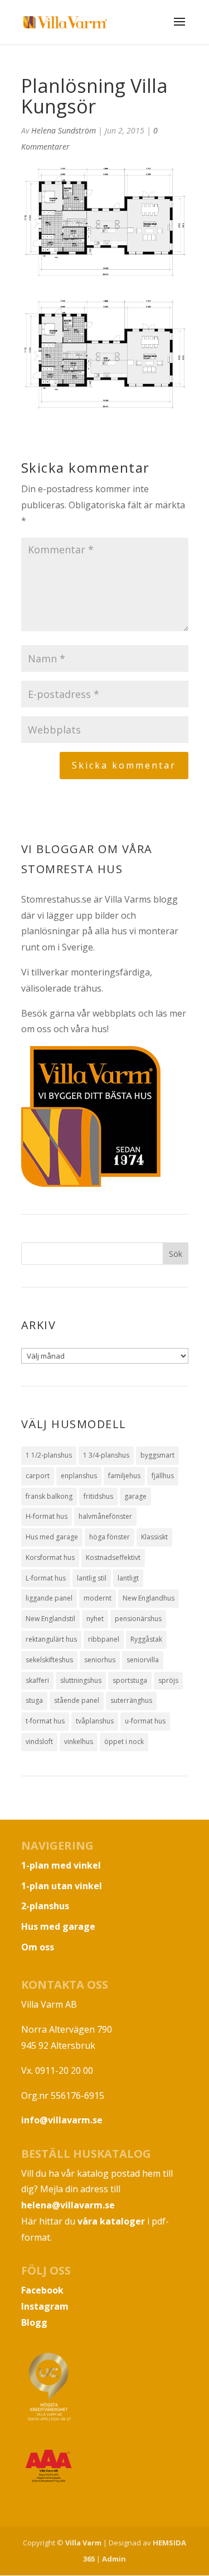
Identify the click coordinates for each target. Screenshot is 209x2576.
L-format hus (46, 1578)
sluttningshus (81, 1680)
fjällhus (163, 1476)
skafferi (37, 1680)
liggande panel (49, 1598)
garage (135, 1496)
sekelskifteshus (49, 1660)
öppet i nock (124, 1742)
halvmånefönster (105, 1516)
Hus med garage (52, 1537)
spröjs (168, 1680)
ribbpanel (104, 1639)
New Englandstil (50, 1619)
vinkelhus (79, 1742)
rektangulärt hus (51, 1639)
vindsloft (39, 1742)
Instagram (45, 2306)
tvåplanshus (95, 1721)
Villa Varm (83, 2543)
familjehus (124, 1476)
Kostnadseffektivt (113, 1557)
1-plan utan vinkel (62, 1886)
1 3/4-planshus (106, 1455)
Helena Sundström (64, 130)
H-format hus (47, 1516)
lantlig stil (92, 1578)
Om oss (38, 1947)
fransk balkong (49, 1496)
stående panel (77, 1700)
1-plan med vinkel (61, 1865)
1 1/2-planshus (49, 1455)
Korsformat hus (50, 1557)
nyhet (95, 1619)
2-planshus (45, 1906)
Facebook (42, 2290)
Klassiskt (154, 1537)
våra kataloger (111, 2221)
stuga (34, 1700)
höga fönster (110, 1537)
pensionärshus (138, 1619)
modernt (98, 1598)
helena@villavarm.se (68, 2205)
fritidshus (98, 1496)
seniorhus (100, 1660)
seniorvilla (143, 1660)
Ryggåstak (146, 1639)
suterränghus (131, 1700)
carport (38, 1476)
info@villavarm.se (62, 2120)
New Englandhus (149, 1598)
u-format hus (145, 1721)
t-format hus (45, 1721)
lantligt (128, 1578)
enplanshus (79, 1476)
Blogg (34, 2322)
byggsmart (157, 1455)
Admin (114, 2559)
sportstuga (130, 1680)
